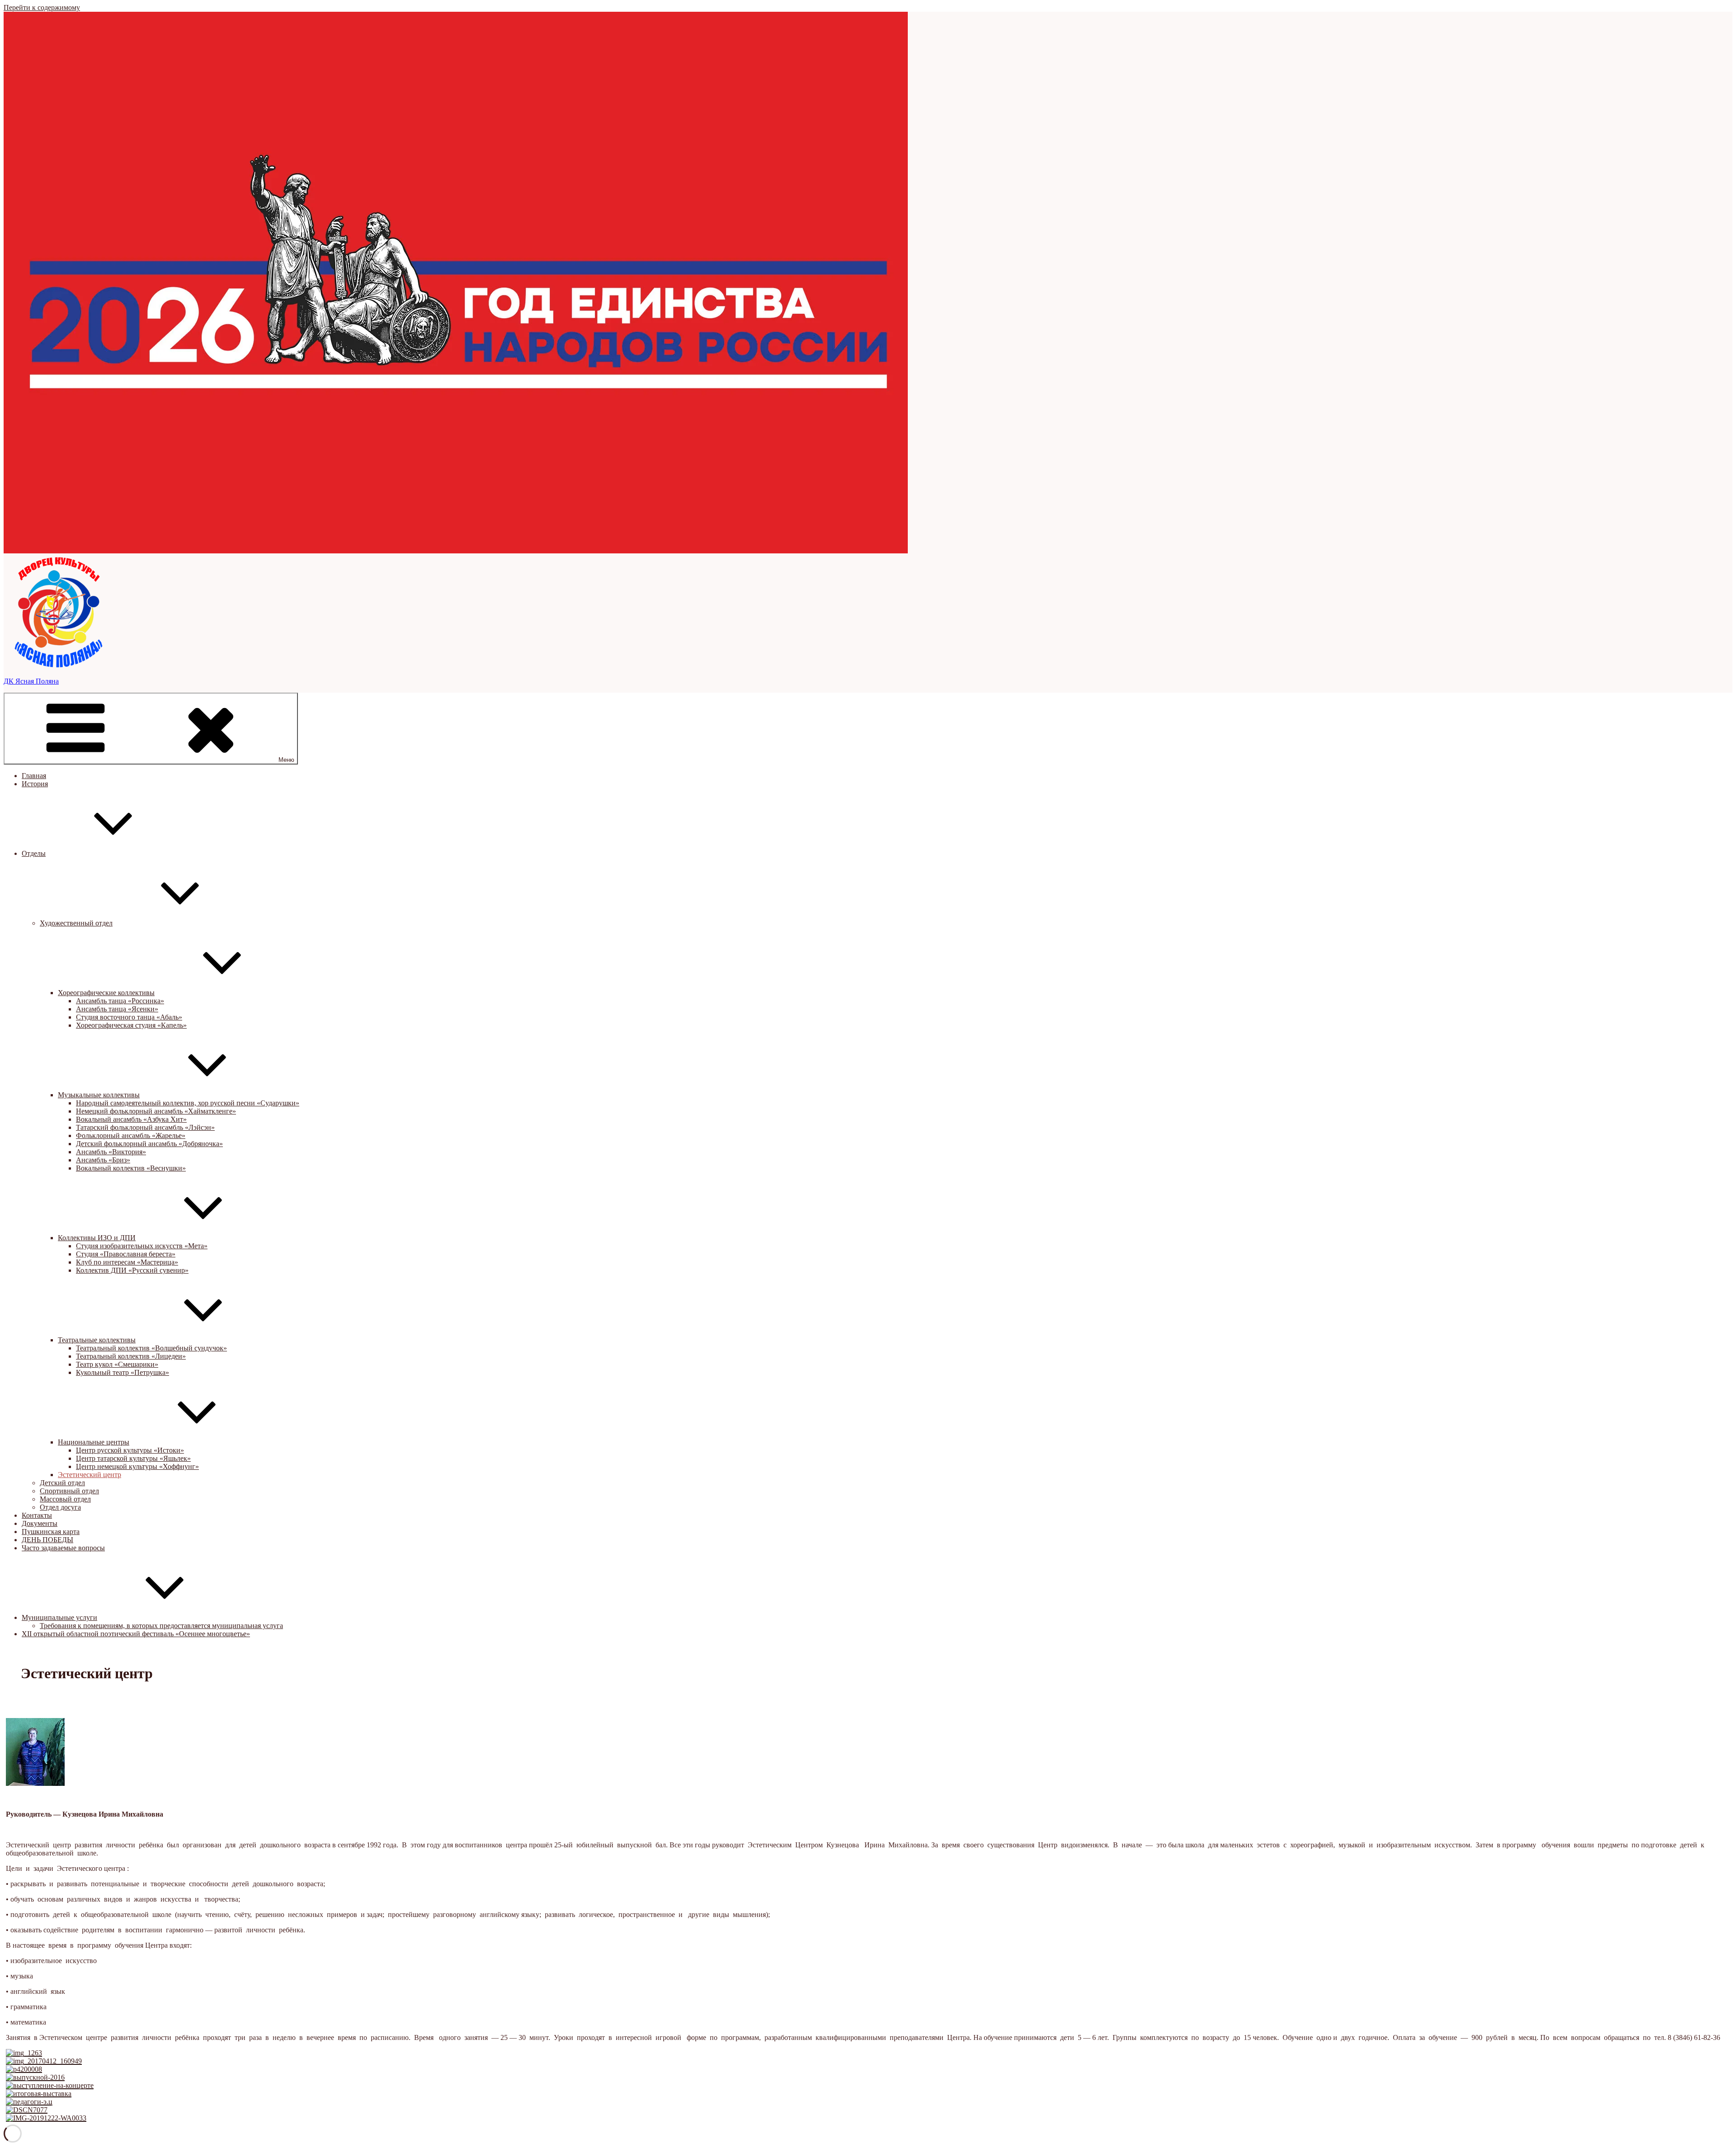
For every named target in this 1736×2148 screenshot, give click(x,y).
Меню (286, 760)
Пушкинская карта (51, 1532)
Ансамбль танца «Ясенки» (117, 1009)
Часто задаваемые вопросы (63, 1548)
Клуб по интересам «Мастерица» (127, 1262)
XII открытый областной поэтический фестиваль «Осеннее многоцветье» (136, 1634)
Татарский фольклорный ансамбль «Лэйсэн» (145, 1127)
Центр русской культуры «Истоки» (130, 1450)
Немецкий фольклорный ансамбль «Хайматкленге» (156, 1111)
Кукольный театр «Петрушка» (123, 1372)
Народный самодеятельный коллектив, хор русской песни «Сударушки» (188, 1103)
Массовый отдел (65, 1499)
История (35, 784)
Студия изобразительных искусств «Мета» (142, 1246)
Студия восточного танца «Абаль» (129, 1017)
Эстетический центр (90, 1475)
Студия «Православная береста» (126, 1254)
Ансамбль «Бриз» (103, 1160)
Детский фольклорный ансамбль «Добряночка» (149, 1144)
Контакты (37, 1515)
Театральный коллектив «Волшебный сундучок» (151, 1348)
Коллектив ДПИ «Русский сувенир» (132, 1270)
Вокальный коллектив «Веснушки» (131, 1168)
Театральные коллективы (97, 1340)
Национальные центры (94, 1442)
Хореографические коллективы (106, 993)
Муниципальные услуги (59, 1617)
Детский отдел (62, 1483)
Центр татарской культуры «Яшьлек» (133, 1458)
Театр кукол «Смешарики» (117, 1364)
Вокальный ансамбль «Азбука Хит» (131, 1119)
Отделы (34, 853)
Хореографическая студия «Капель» (131, 1025)
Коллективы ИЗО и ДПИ (97, 1238)
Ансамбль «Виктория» (111, 1152)
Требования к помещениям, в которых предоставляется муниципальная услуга (161, 1626)
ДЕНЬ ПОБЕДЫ (47, 1540)
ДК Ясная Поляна (31, 681)
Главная (34, 776)
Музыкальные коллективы (99, 1095)
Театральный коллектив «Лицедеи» (131, 1356)
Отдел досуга (60, 1507)
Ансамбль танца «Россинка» (120, 1001)
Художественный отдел (76, 923)
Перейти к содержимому (42, 7)
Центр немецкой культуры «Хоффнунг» (137, 1466)
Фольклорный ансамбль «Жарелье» (131, 1135)
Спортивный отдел (69, 1491)
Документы (40, 1523)
